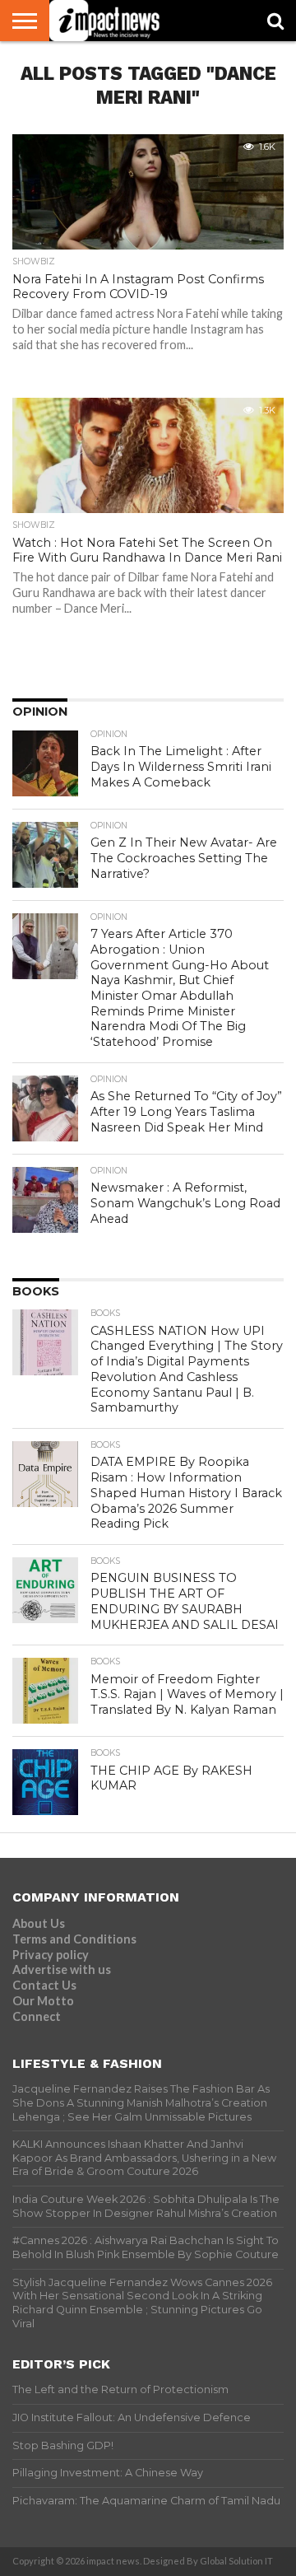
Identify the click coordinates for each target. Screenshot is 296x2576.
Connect (37, 2016)
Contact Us (44, 1985)
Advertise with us (62, 1969)
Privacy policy (51, 1955)
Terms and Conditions (74, 1939)
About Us (39, 1923)
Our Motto (43, 2001)
